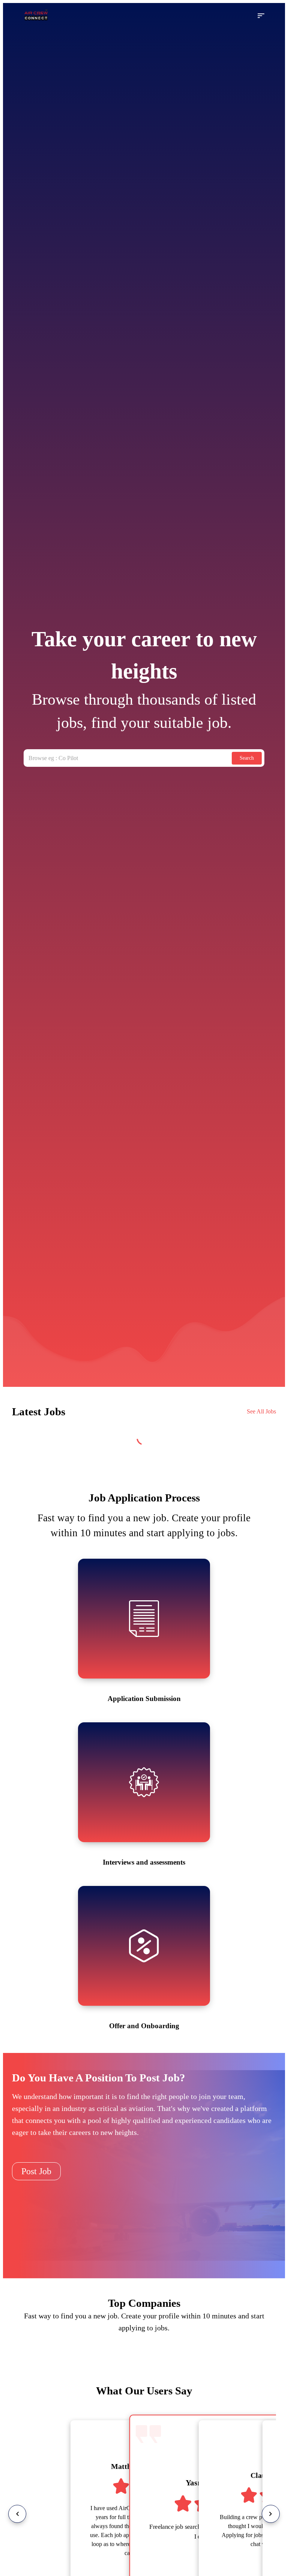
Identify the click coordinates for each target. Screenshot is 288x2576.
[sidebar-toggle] (261, 16)
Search (247, 758)
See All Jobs (261, 1411)
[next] (271, 2514)
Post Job (36, 2171)
